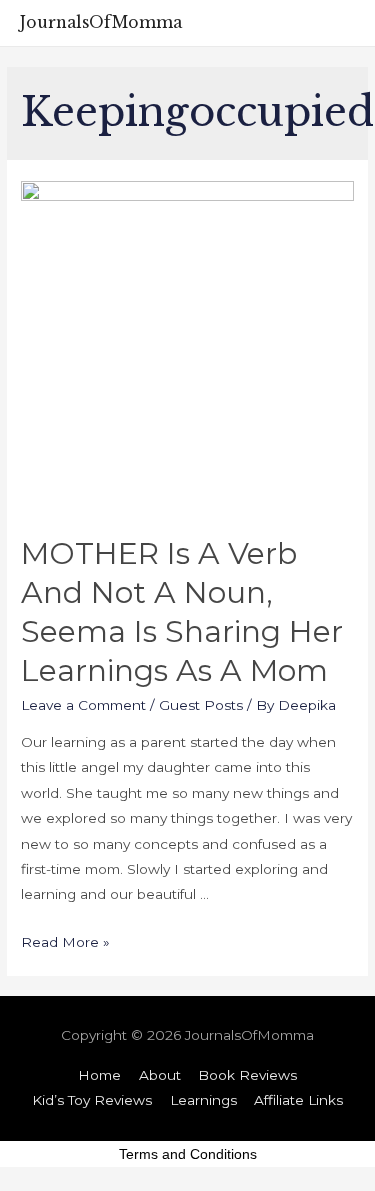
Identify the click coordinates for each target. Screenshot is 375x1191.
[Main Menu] (337, 22)
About (160, 1075)
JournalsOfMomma (101, 22)
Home (99, 1075)
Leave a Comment (83, 705)
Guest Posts (201, 705)
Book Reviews (247, 1075)
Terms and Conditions (188, 1154)
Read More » (65, 942)
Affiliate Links (298, 1100)
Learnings (203, 1100)
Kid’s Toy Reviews (92, 1100)
